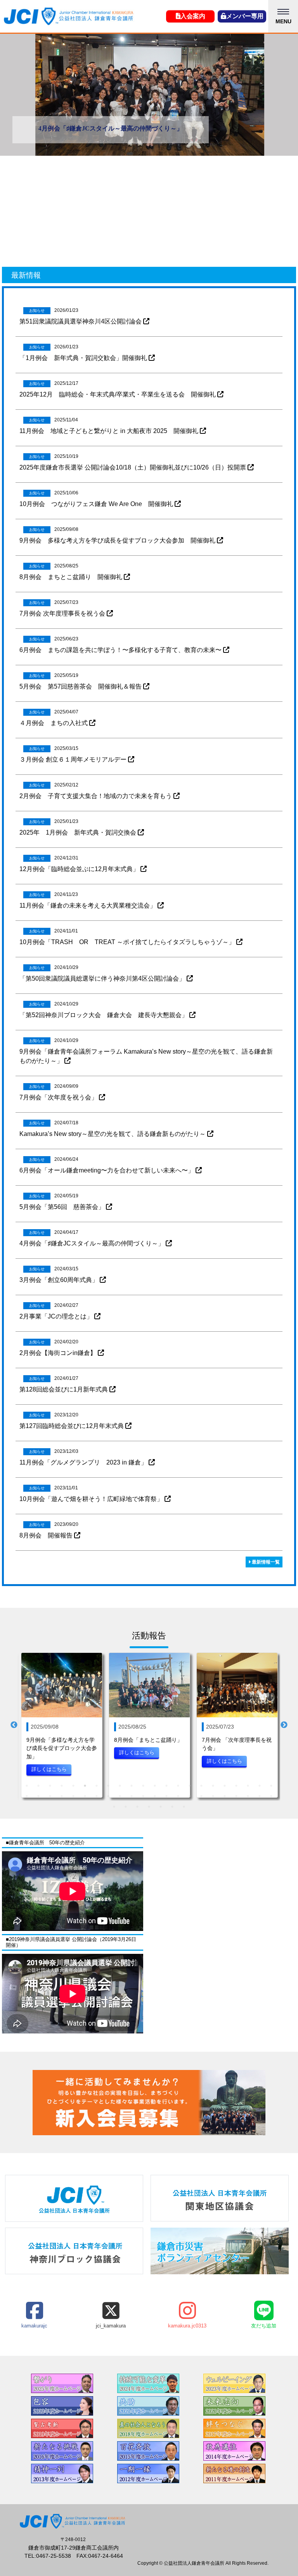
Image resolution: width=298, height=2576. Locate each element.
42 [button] (248, 1796)
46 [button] (126, 1807)
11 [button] (143, 1786)
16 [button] (201, 1786)
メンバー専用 (245, 16)
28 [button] (85, 1796)
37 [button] (190, 1796)
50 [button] (172, 1807)
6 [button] (85, 1786)
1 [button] (27, 1786)
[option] (149, 95)
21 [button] (260, 1786)
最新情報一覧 (265, 1562)
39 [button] (213, 1796)
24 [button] (38, 1796)
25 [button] (50, 1796)
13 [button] (166, 1786)
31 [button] (120, 1796)
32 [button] (132, 1796)
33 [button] (143, 1796)
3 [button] (50, 1786)
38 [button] (201, 1796)
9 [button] (120, 1786)
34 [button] (155, 1796)
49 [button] (161, 1807)
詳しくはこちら (49, 1769)
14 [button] (178, 1786)
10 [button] (132, 1786)
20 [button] (248, 1786)
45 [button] (114, 1807)
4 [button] (62, 1786)
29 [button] (97, 1796)
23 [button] (27, 1796)
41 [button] (236, 1796)
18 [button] (225, 1786)
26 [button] (62, 1796)
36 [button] (178, 1796)
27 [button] (73, 1796)
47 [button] (137, 1807)
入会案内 (193, 16)
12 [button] (155, 1786)
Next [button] (284, 1725)
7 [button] (97, 1786)
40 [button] (225, 1796)
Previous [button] (14, 1725)
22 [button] (271, 1786)
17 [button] (213, 1786)
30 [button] (108, 1796)
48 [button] (149, 1807)
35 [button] (166, 1796)
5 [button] (73, 1786)
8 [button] (108, 1786)
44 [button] (271, 1796)
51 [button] (184, 1807)
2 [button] (38, 1786)
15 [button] (190, 1786)
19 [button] (236, 1786)
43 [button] (260, 1796)
